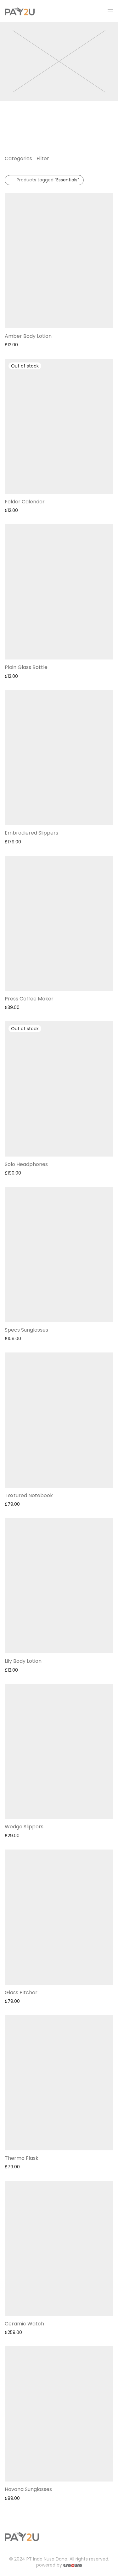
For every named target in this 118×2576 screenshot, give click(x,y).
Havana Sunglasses (28, 2489)
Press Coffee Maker (29, 999)
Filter (43, 158)
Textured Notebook (29, 1495)
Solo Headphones (26, 1164)
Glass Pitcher (21, 1993)
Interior (14, 118)
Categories (18, 158)
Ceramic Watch (24, 2324)
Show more (14, 344)
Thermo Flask (22, 2158)
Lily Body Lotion (23, 1661)
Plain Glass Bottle (26, 667)
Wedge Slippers (24, 1827)
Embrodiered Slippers (31, 833)
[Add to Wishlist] (110, 335)
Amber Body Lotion (28, 336)
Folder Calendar (25, 502)
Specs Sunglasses (26, 1330)
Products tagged (48, 180)
